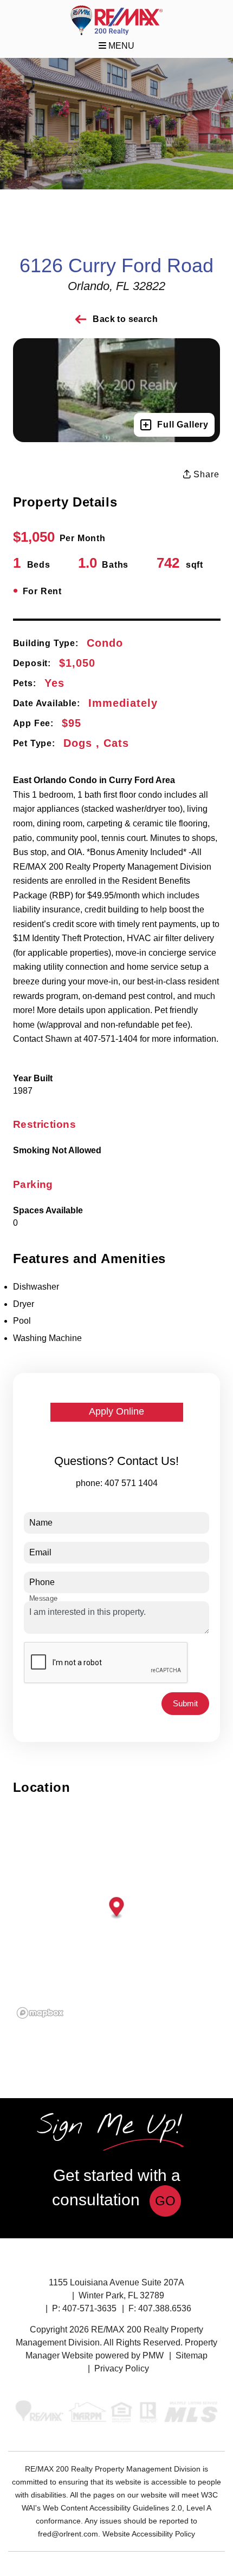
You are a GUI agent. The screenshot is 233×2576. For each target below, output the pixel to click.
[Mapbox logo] (40, 2013)
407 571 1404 (131, 1483)
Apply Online (116, 1411)
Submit (185, 1703)
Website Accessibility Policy (149, 2534)
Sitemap (192, 2355)
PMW (153, 2355)
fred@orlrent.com (68, 2534)
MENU (120, 46)
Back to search (125, 319)
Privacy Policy (122, 2368)
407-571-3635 (89, 2308)
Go (165, 2201)
